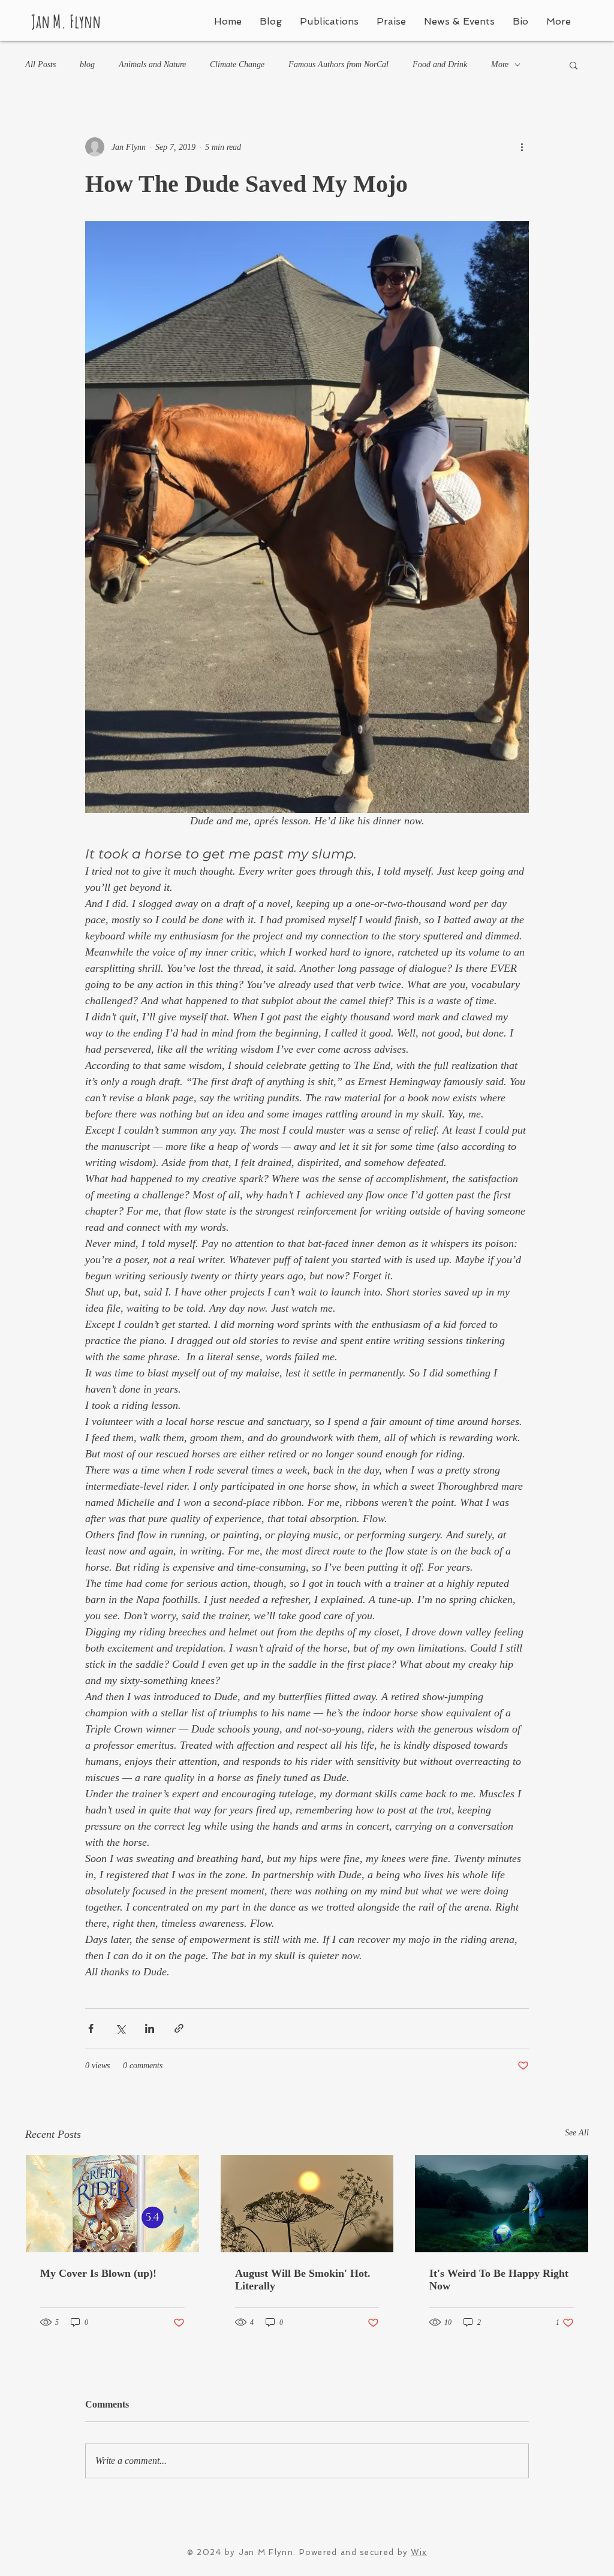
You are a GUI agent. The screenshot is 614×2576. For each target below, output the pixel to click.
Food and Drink (440, 64)
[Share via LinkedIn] (150, 2028)
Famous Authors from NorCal (338, 64)
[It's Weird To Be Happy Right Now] (502, 2204)
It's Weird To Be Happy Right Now (499, 2280)
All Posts (40, 64)
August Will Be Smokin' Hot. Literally (303, 2280)
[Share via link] (179, 2028)
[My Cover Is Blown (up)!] (112, 2204)
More (500, 64)
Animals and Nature (152, 64)
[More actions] (522, 147)
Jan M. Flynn (66, 21)
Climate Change (237, 64)
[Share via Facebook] (91, 2028)
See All (577, 2133)
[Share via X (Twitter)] (120, 2028)
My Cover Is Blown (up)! (98, 2273)
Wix (419, 2552)
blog (87, 64)
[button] (574, 65)
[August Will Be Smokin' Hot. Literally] (307, 2204)
